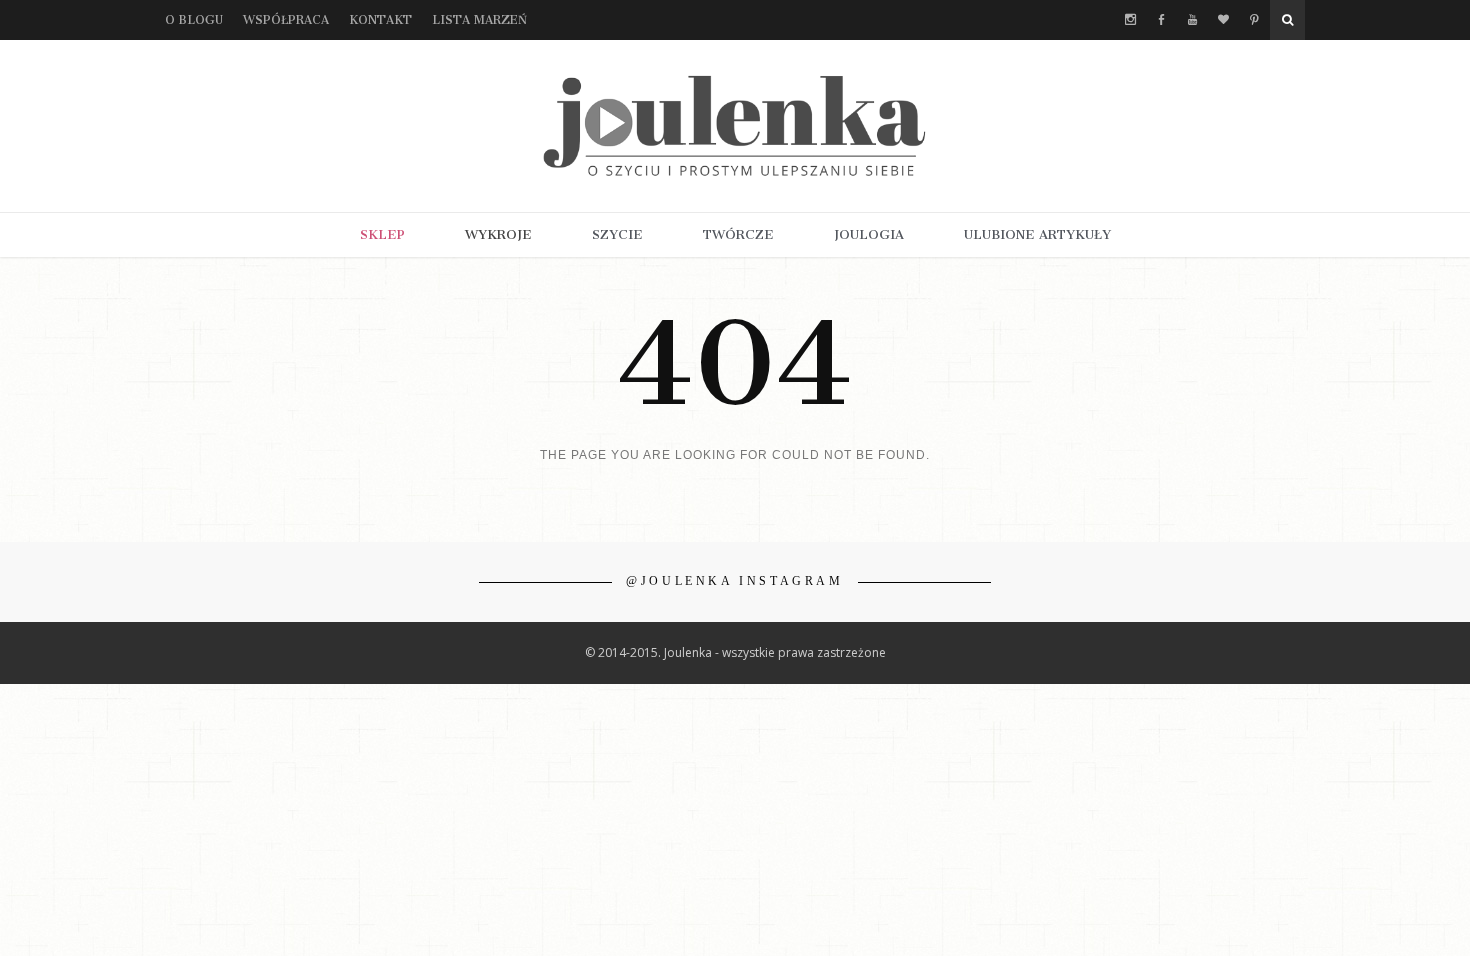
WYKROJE (498, 234)
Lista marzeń (479, 20)
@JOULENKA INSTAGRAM (734, 581)
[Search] (1287, 20)
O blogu (194, 20)
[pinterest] (1254, 20)
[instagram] (1130, 20)
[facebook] (1161, 20)
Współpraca (286, 20)
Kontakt (380, 20)
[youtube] (1192, 20)
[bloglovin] (1223, 20)
